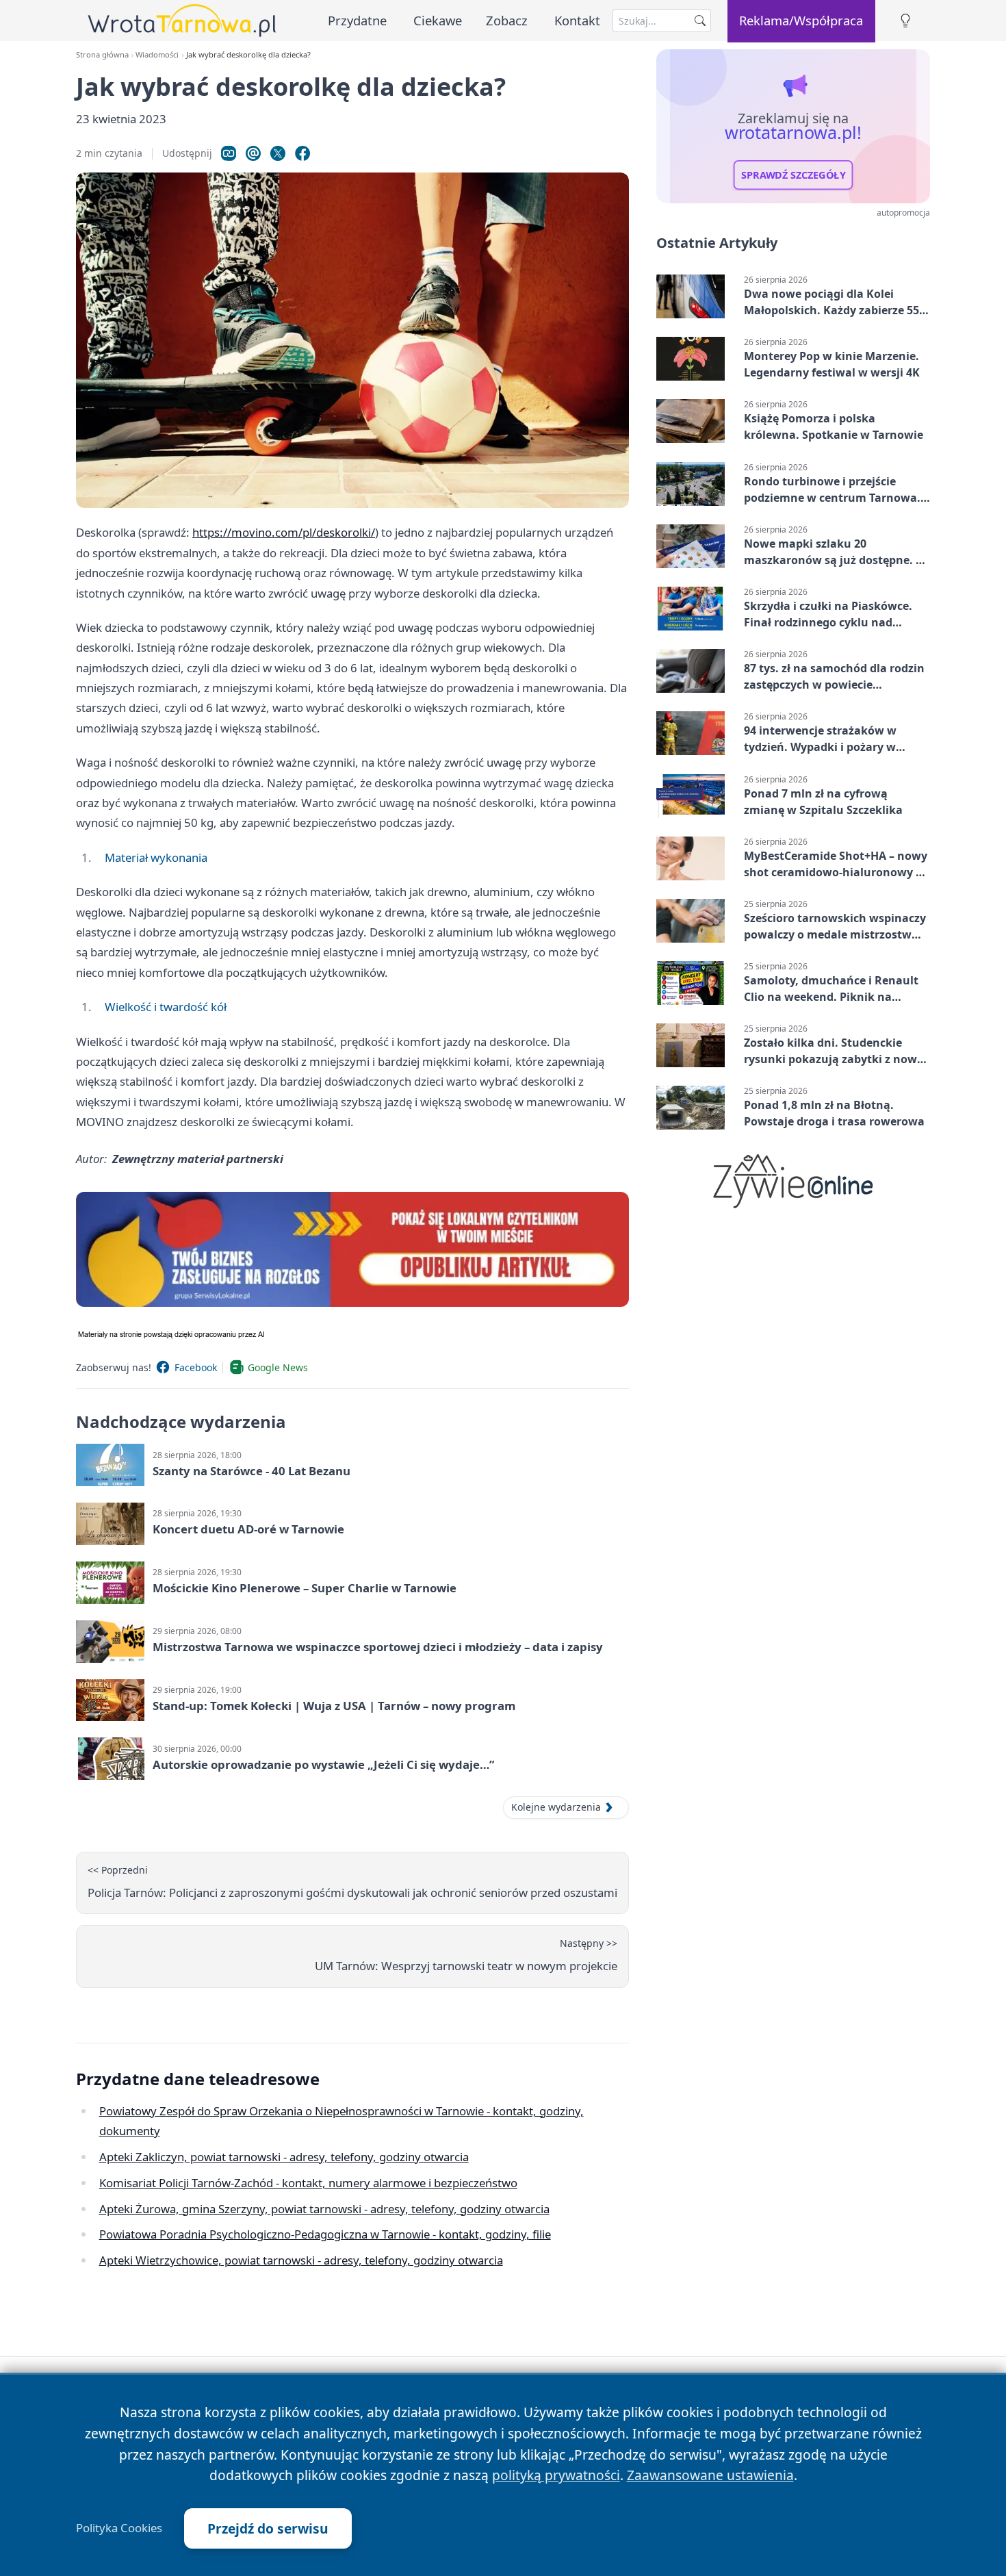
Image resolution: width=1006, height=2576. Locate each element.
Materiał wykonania (156, 857)
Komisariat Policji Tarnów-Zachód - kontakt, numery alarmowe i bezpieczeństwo (308, 2183)
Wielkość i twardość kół (166, 1007)
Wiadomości (157, 54)
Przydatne (357, 20)
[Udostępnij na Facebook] (302, 153)
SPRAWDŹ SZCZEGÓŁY (794, 175)
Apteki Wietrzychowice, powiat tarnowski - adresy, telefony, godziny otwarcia (301, 2260)
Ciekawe (438, 20)
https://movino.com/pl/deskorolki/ (284, 532)
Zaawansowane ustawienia (710, 2475)
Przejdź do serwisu (268, 2528)
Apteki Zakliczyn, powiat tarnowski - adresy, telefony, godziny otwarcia (284, 2157)
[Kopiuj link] (229, 153)
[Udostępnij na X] (278, 153)
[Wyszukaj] (700, 21)
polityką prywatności (556, 2475)
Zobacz (507, 20)
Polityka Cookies (119, 2528)
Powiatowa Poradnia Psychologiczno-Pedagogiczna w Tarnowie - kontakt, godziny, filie (325, 2234)
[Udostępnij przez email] (253, 153)
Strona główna (102, 54)
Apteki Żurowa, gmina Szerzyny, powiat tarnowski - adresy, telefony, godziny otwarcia (324, 2209)
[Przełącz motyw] (905, 21)
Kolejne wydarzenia (556, 1807)
